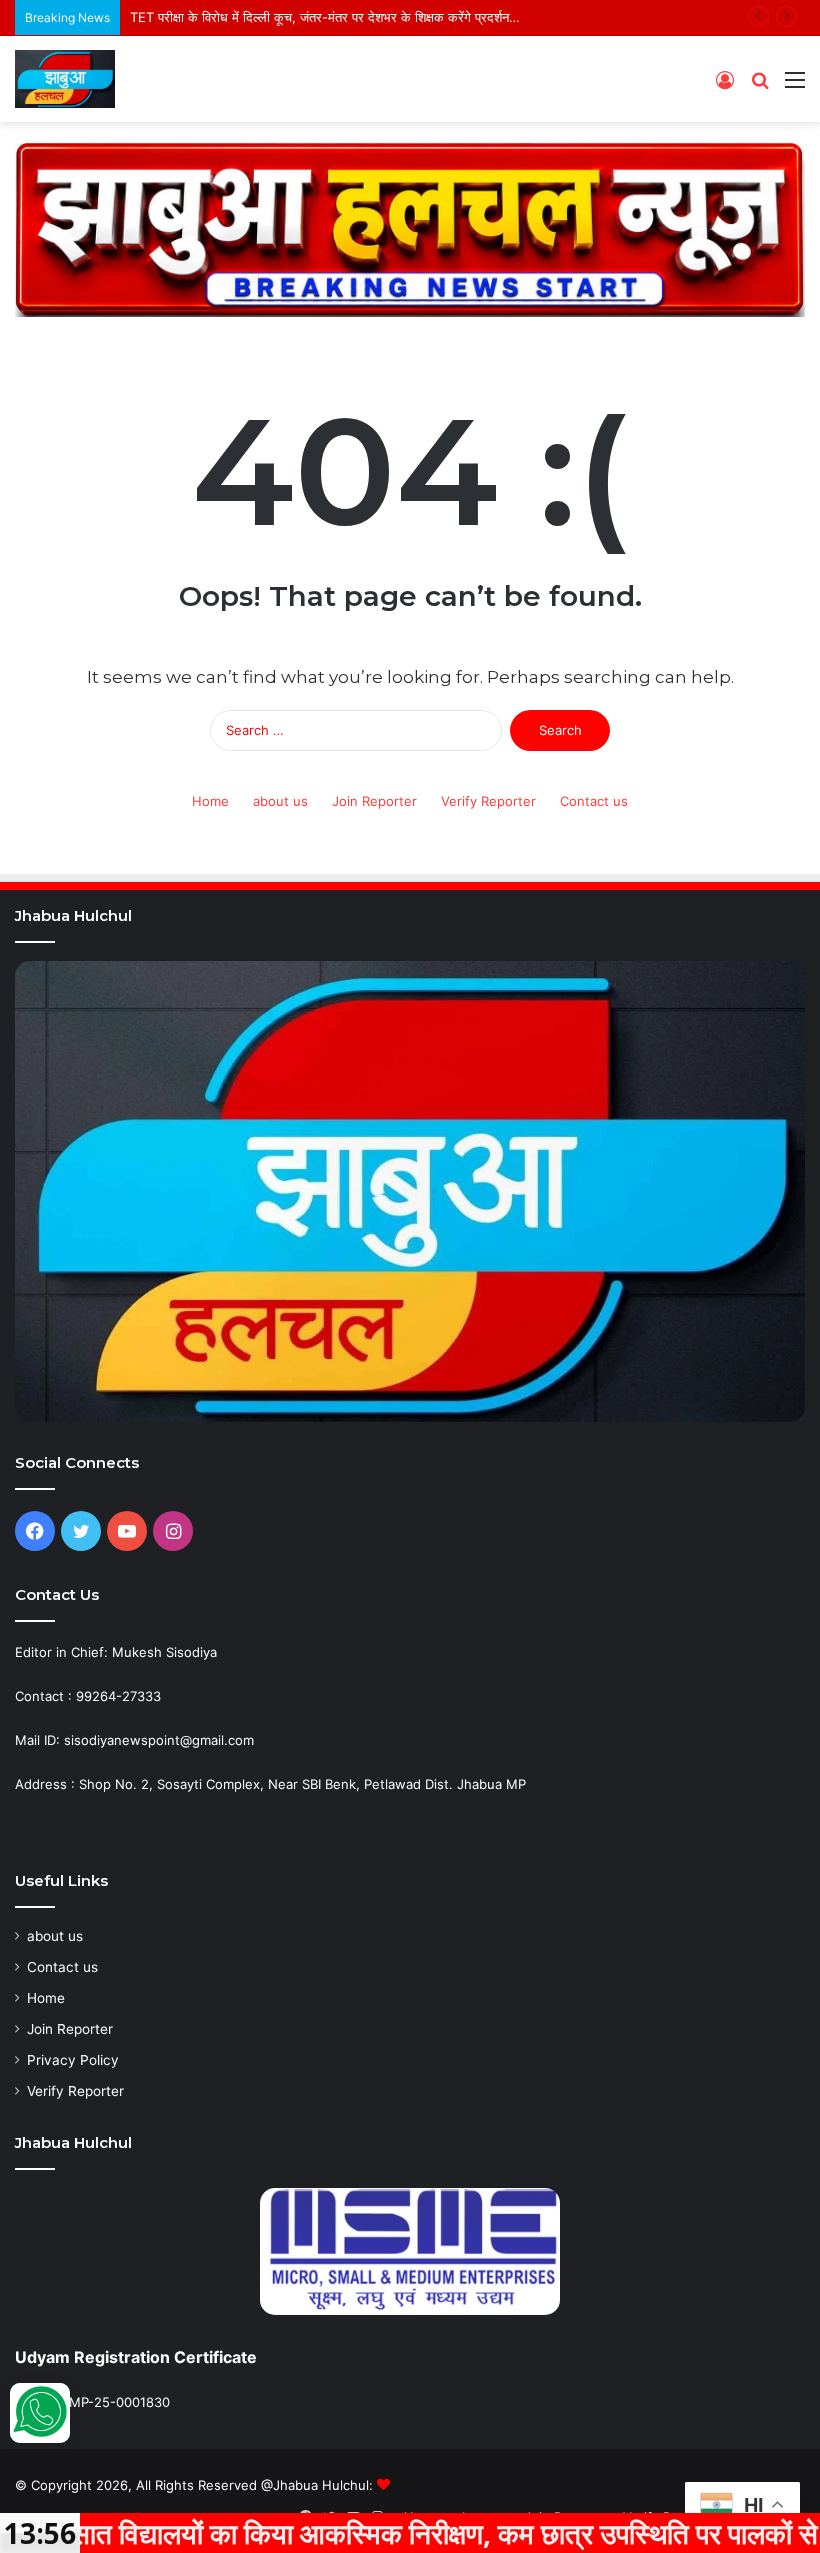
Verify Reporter (488, 801)
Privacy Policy (73, 2060)
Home (210, 801)
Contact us (594, 801)
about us (280, 801)
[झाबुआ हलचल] (65, 79)
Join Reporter (374, 801)
